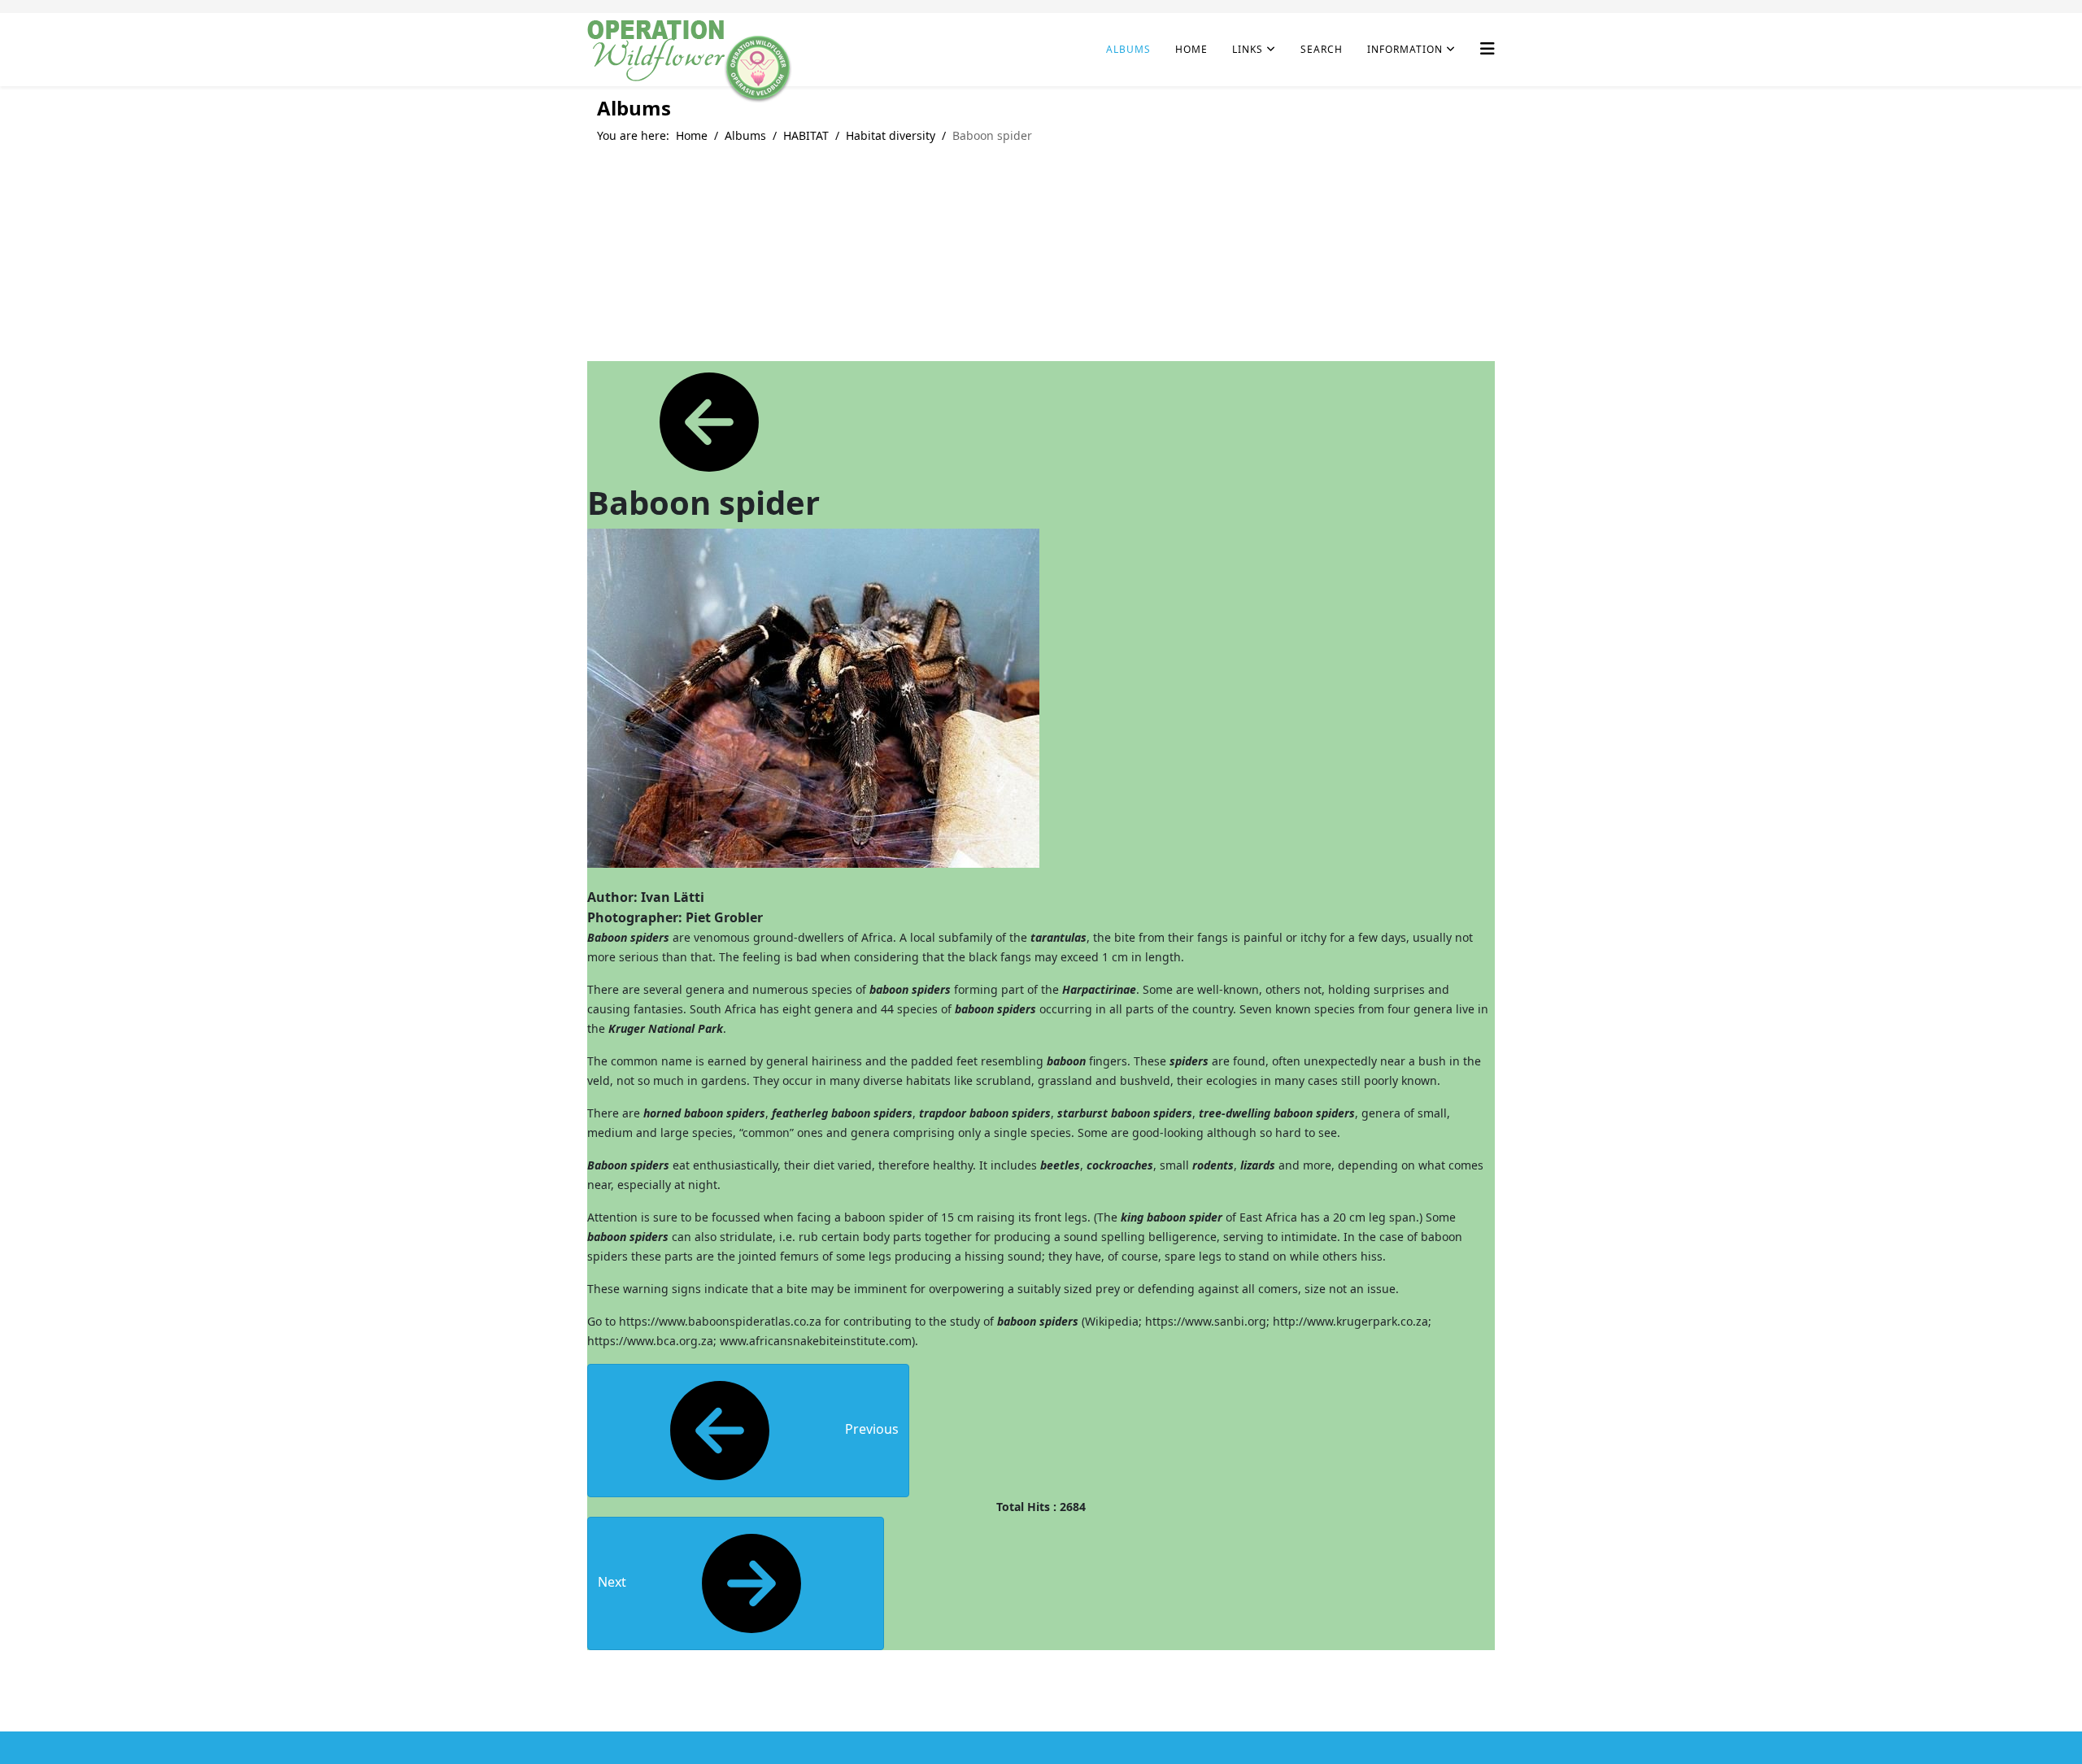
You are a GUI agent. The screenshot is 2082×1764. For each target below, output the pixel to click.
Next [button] (614, 1582)
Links (1248, 49)
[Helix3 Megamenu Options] (1487, 48)
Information (1405, 49)
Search (1322, 49)
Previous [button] (870, 1429)
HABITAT (806, 135)
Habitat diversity (891, 135)
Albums (1128, 49)
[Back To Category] (709, 421)
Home (1191, 49)
